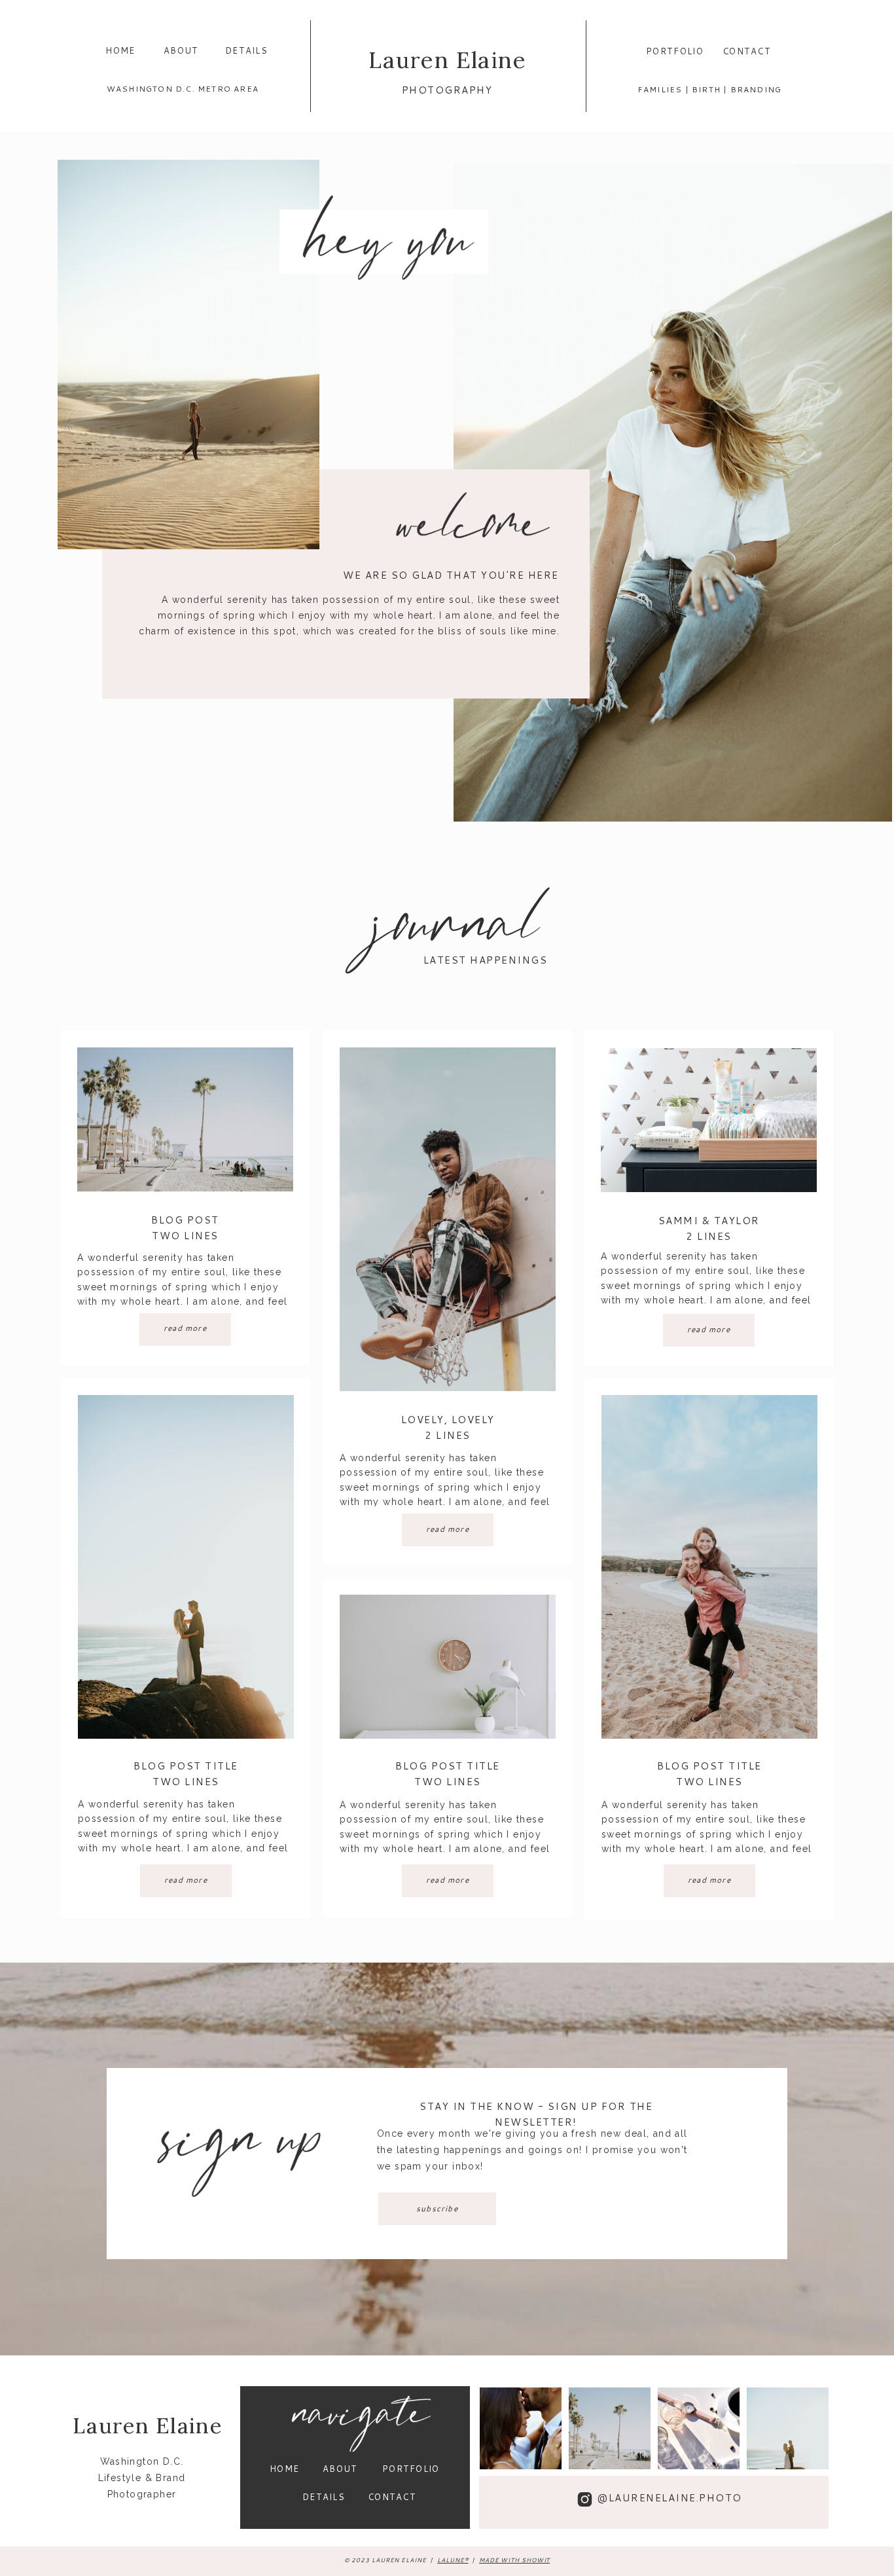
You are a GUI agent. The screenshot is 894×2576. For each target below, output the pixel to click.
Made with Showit (514, 2560)
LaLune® (453, 2560)
